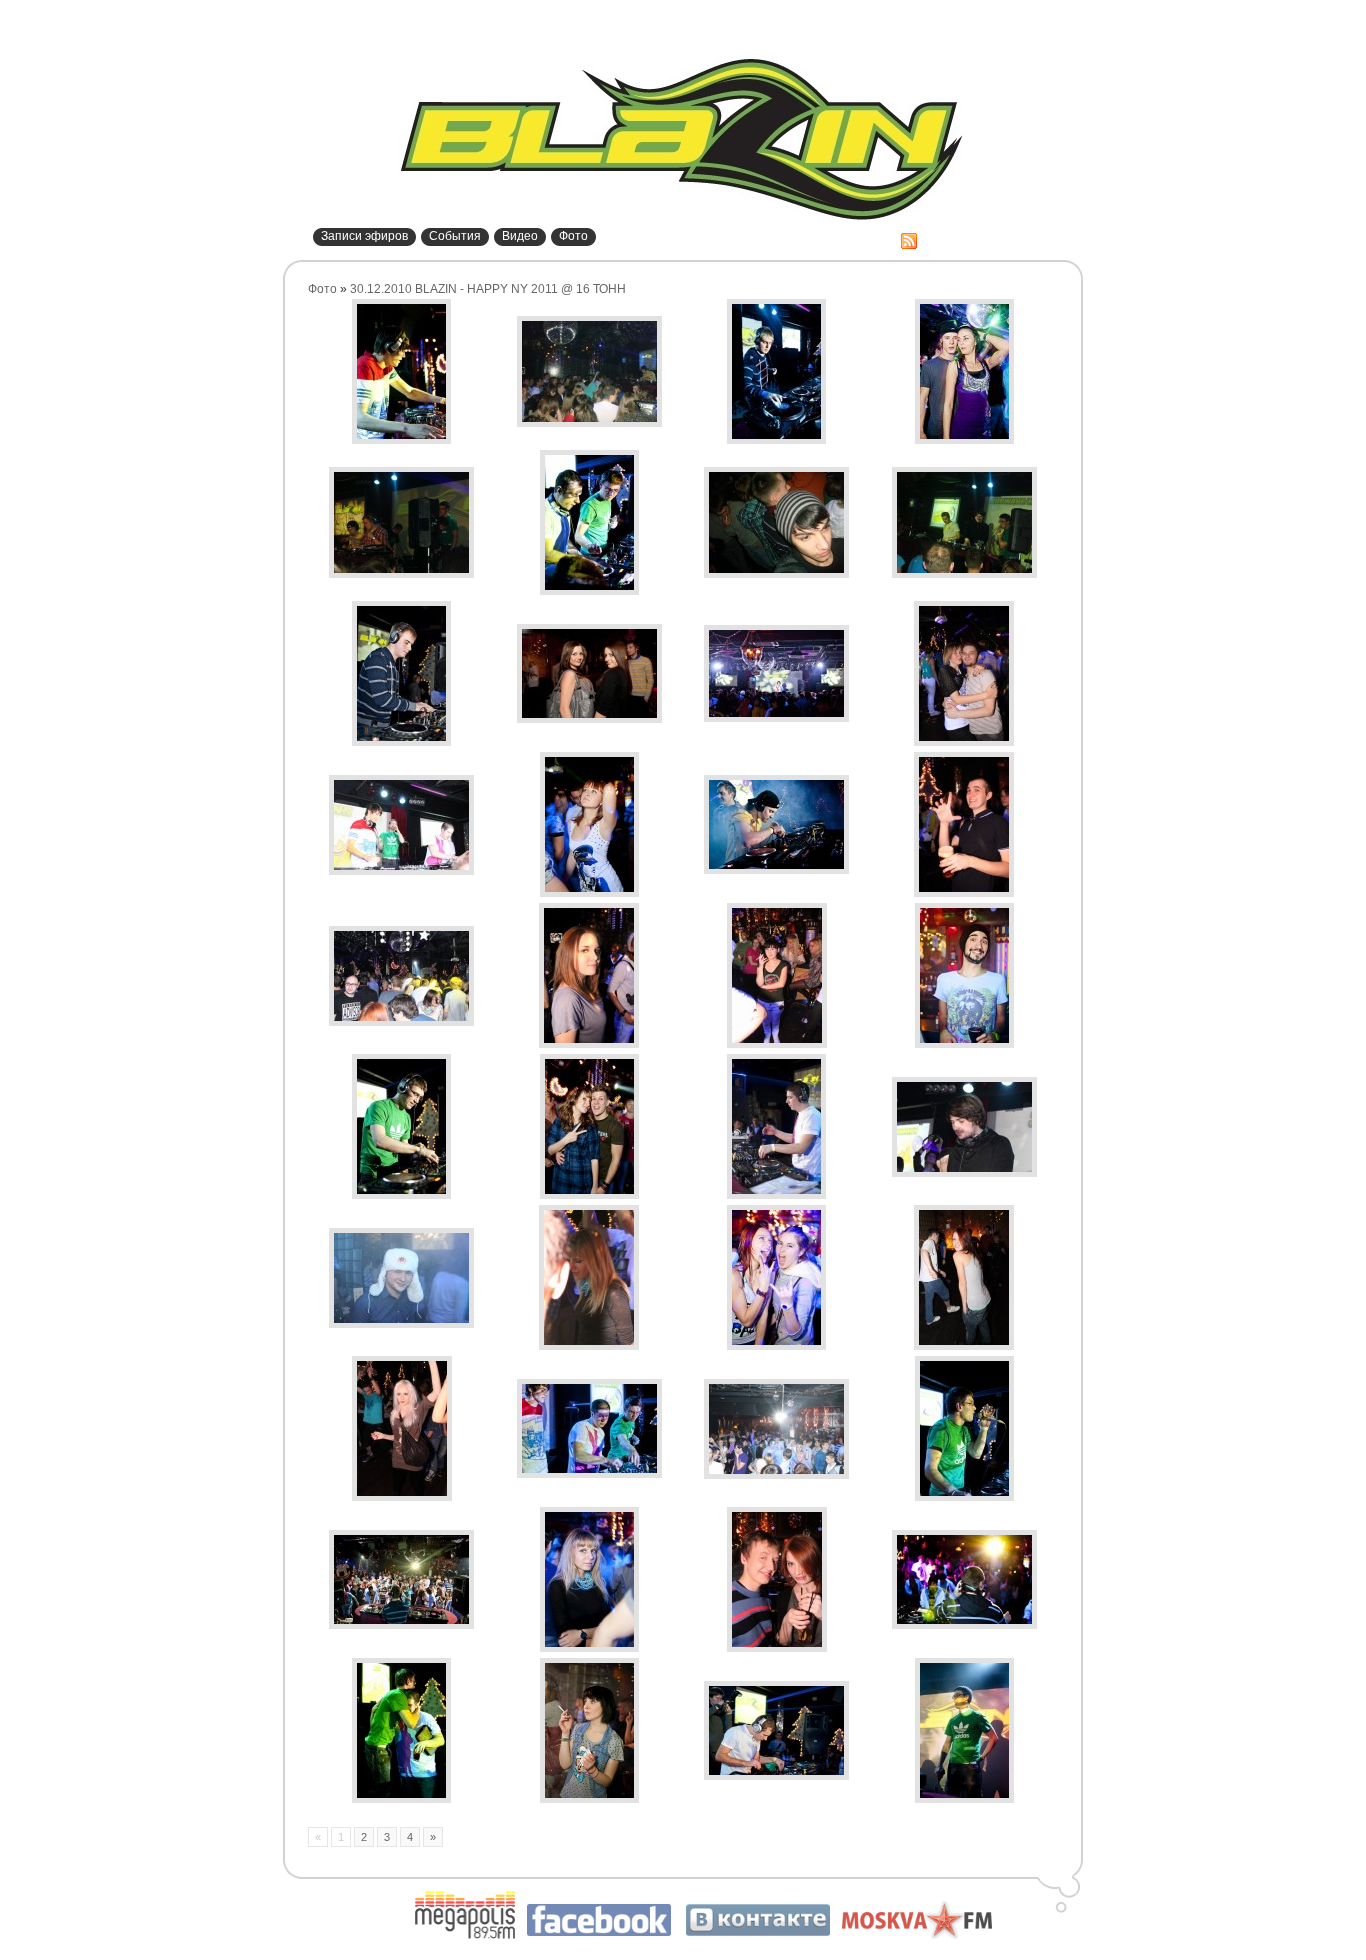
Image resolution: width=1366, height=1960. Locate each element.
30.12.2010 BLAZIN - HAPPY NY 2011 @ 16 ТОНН (488, 289)
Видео (520, 236)
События (455, 236)
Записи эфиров (364, 236)
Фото (573, 236)
